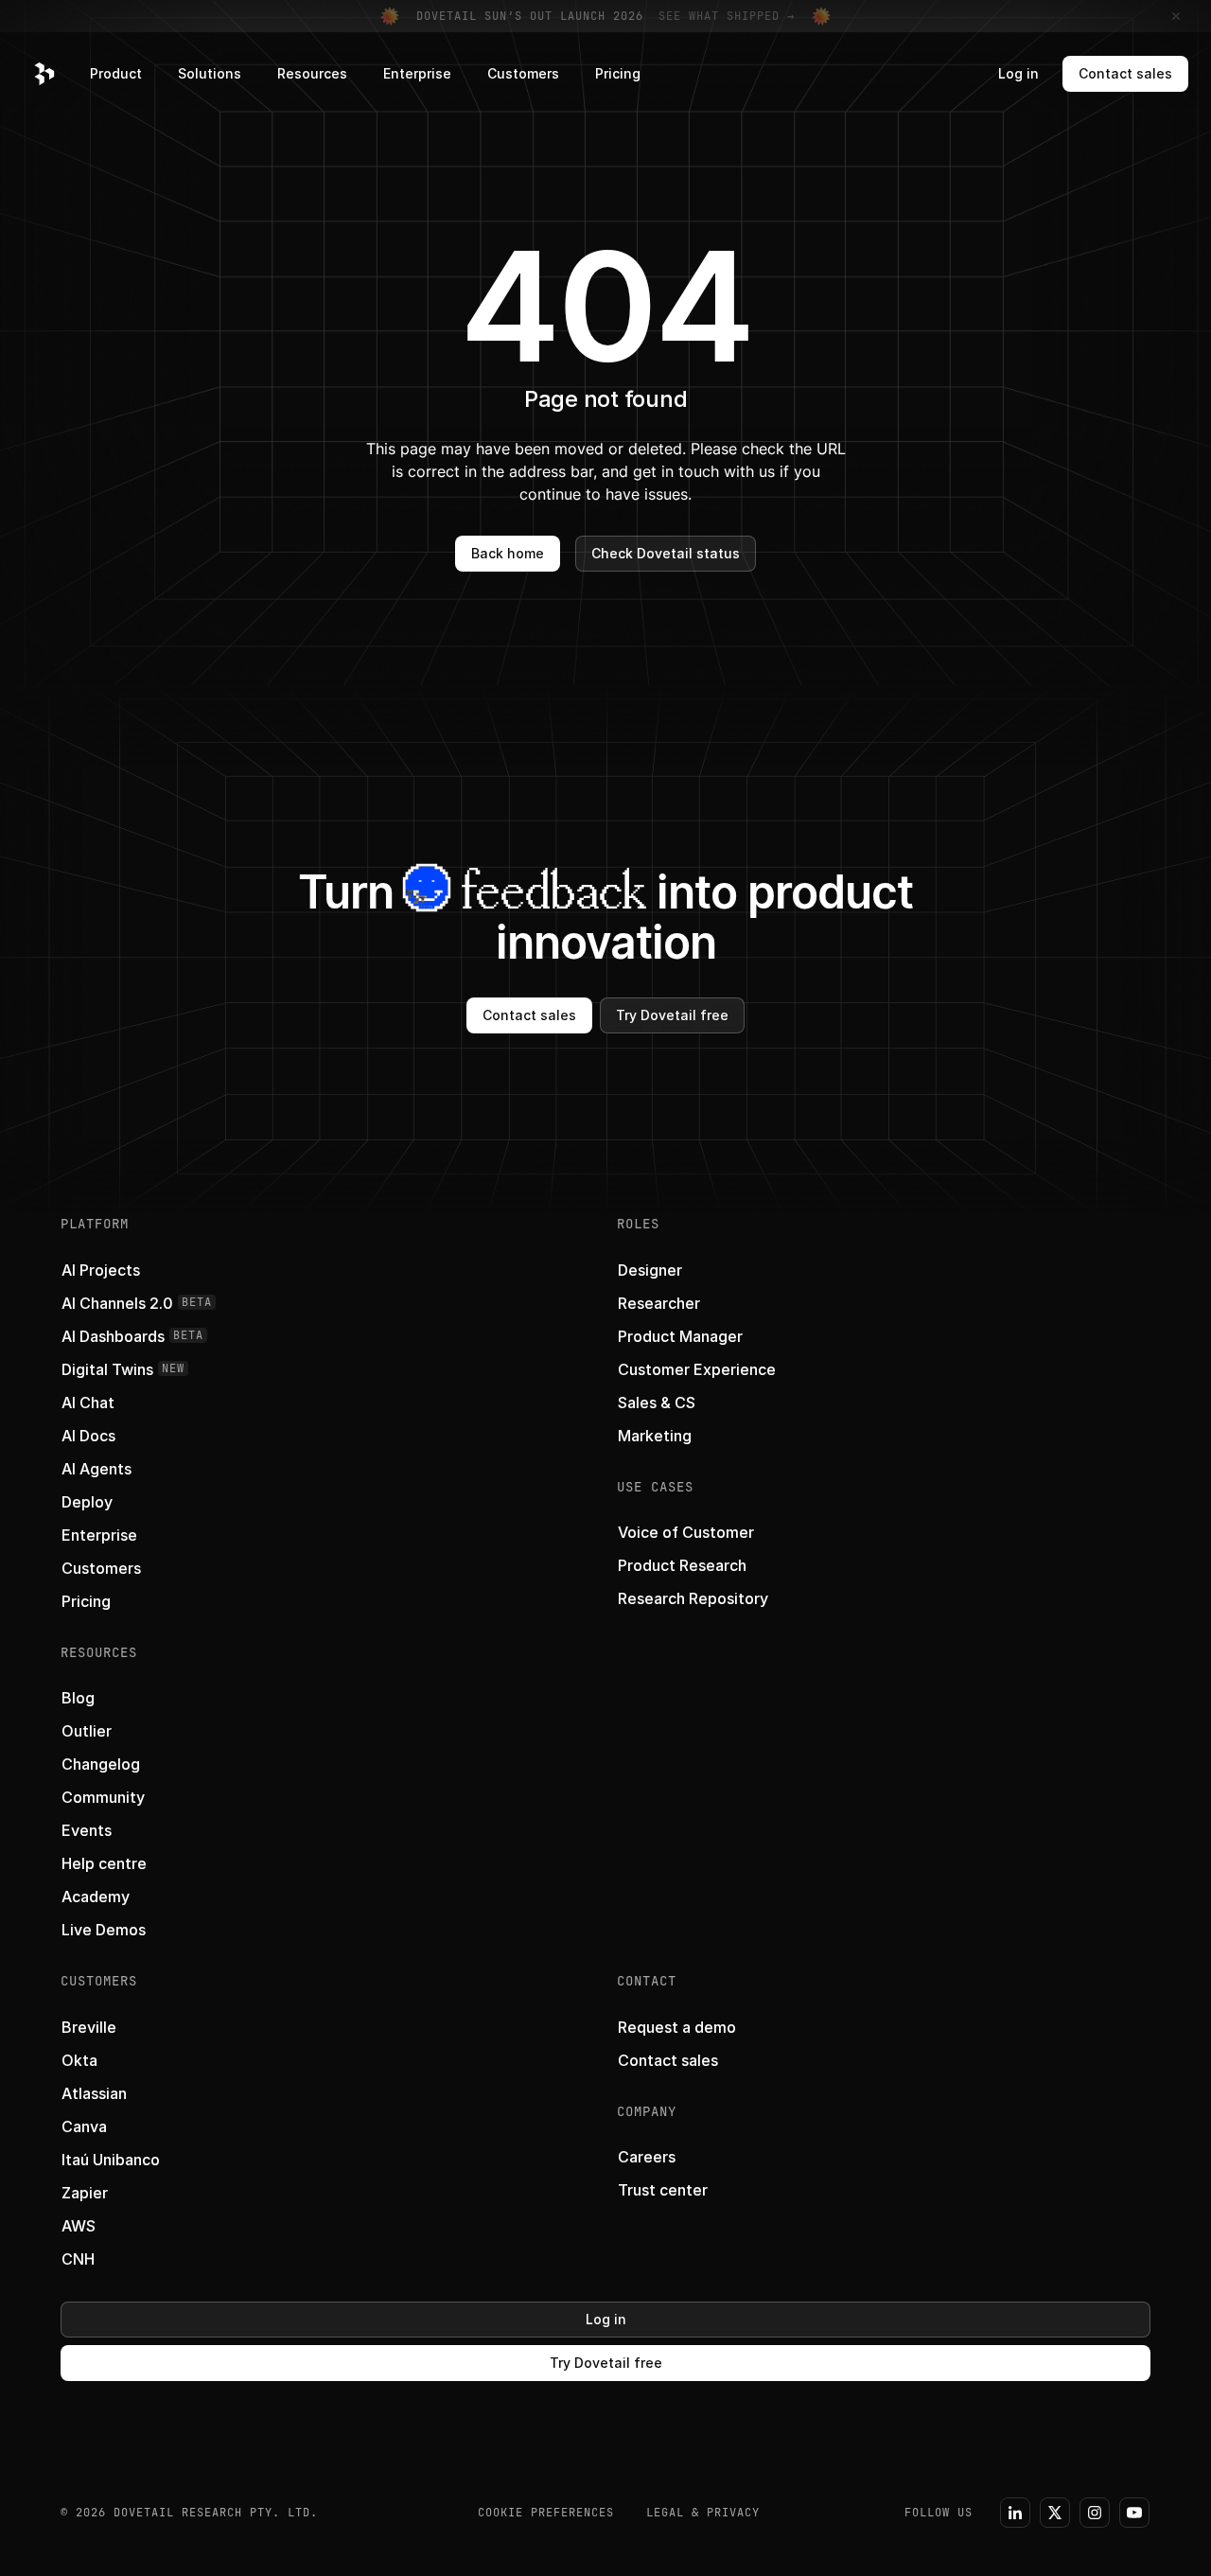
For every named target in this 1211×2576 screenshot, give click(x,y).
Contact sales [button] (1125, 73)
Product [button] (116, 73)
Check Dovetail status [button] (666, 553)
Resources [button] (312, 73)
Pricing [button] (618, 73)
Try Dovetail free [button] (672, 1015)
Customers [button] (523, 73)
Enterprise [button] (417, 73)
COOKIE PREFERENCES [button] (546, 2513)
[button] (44, 74)
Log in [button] (1018, 73)
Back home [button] (508, 553)
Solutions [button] (210, 73)
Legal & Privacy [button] (703, 2513)
